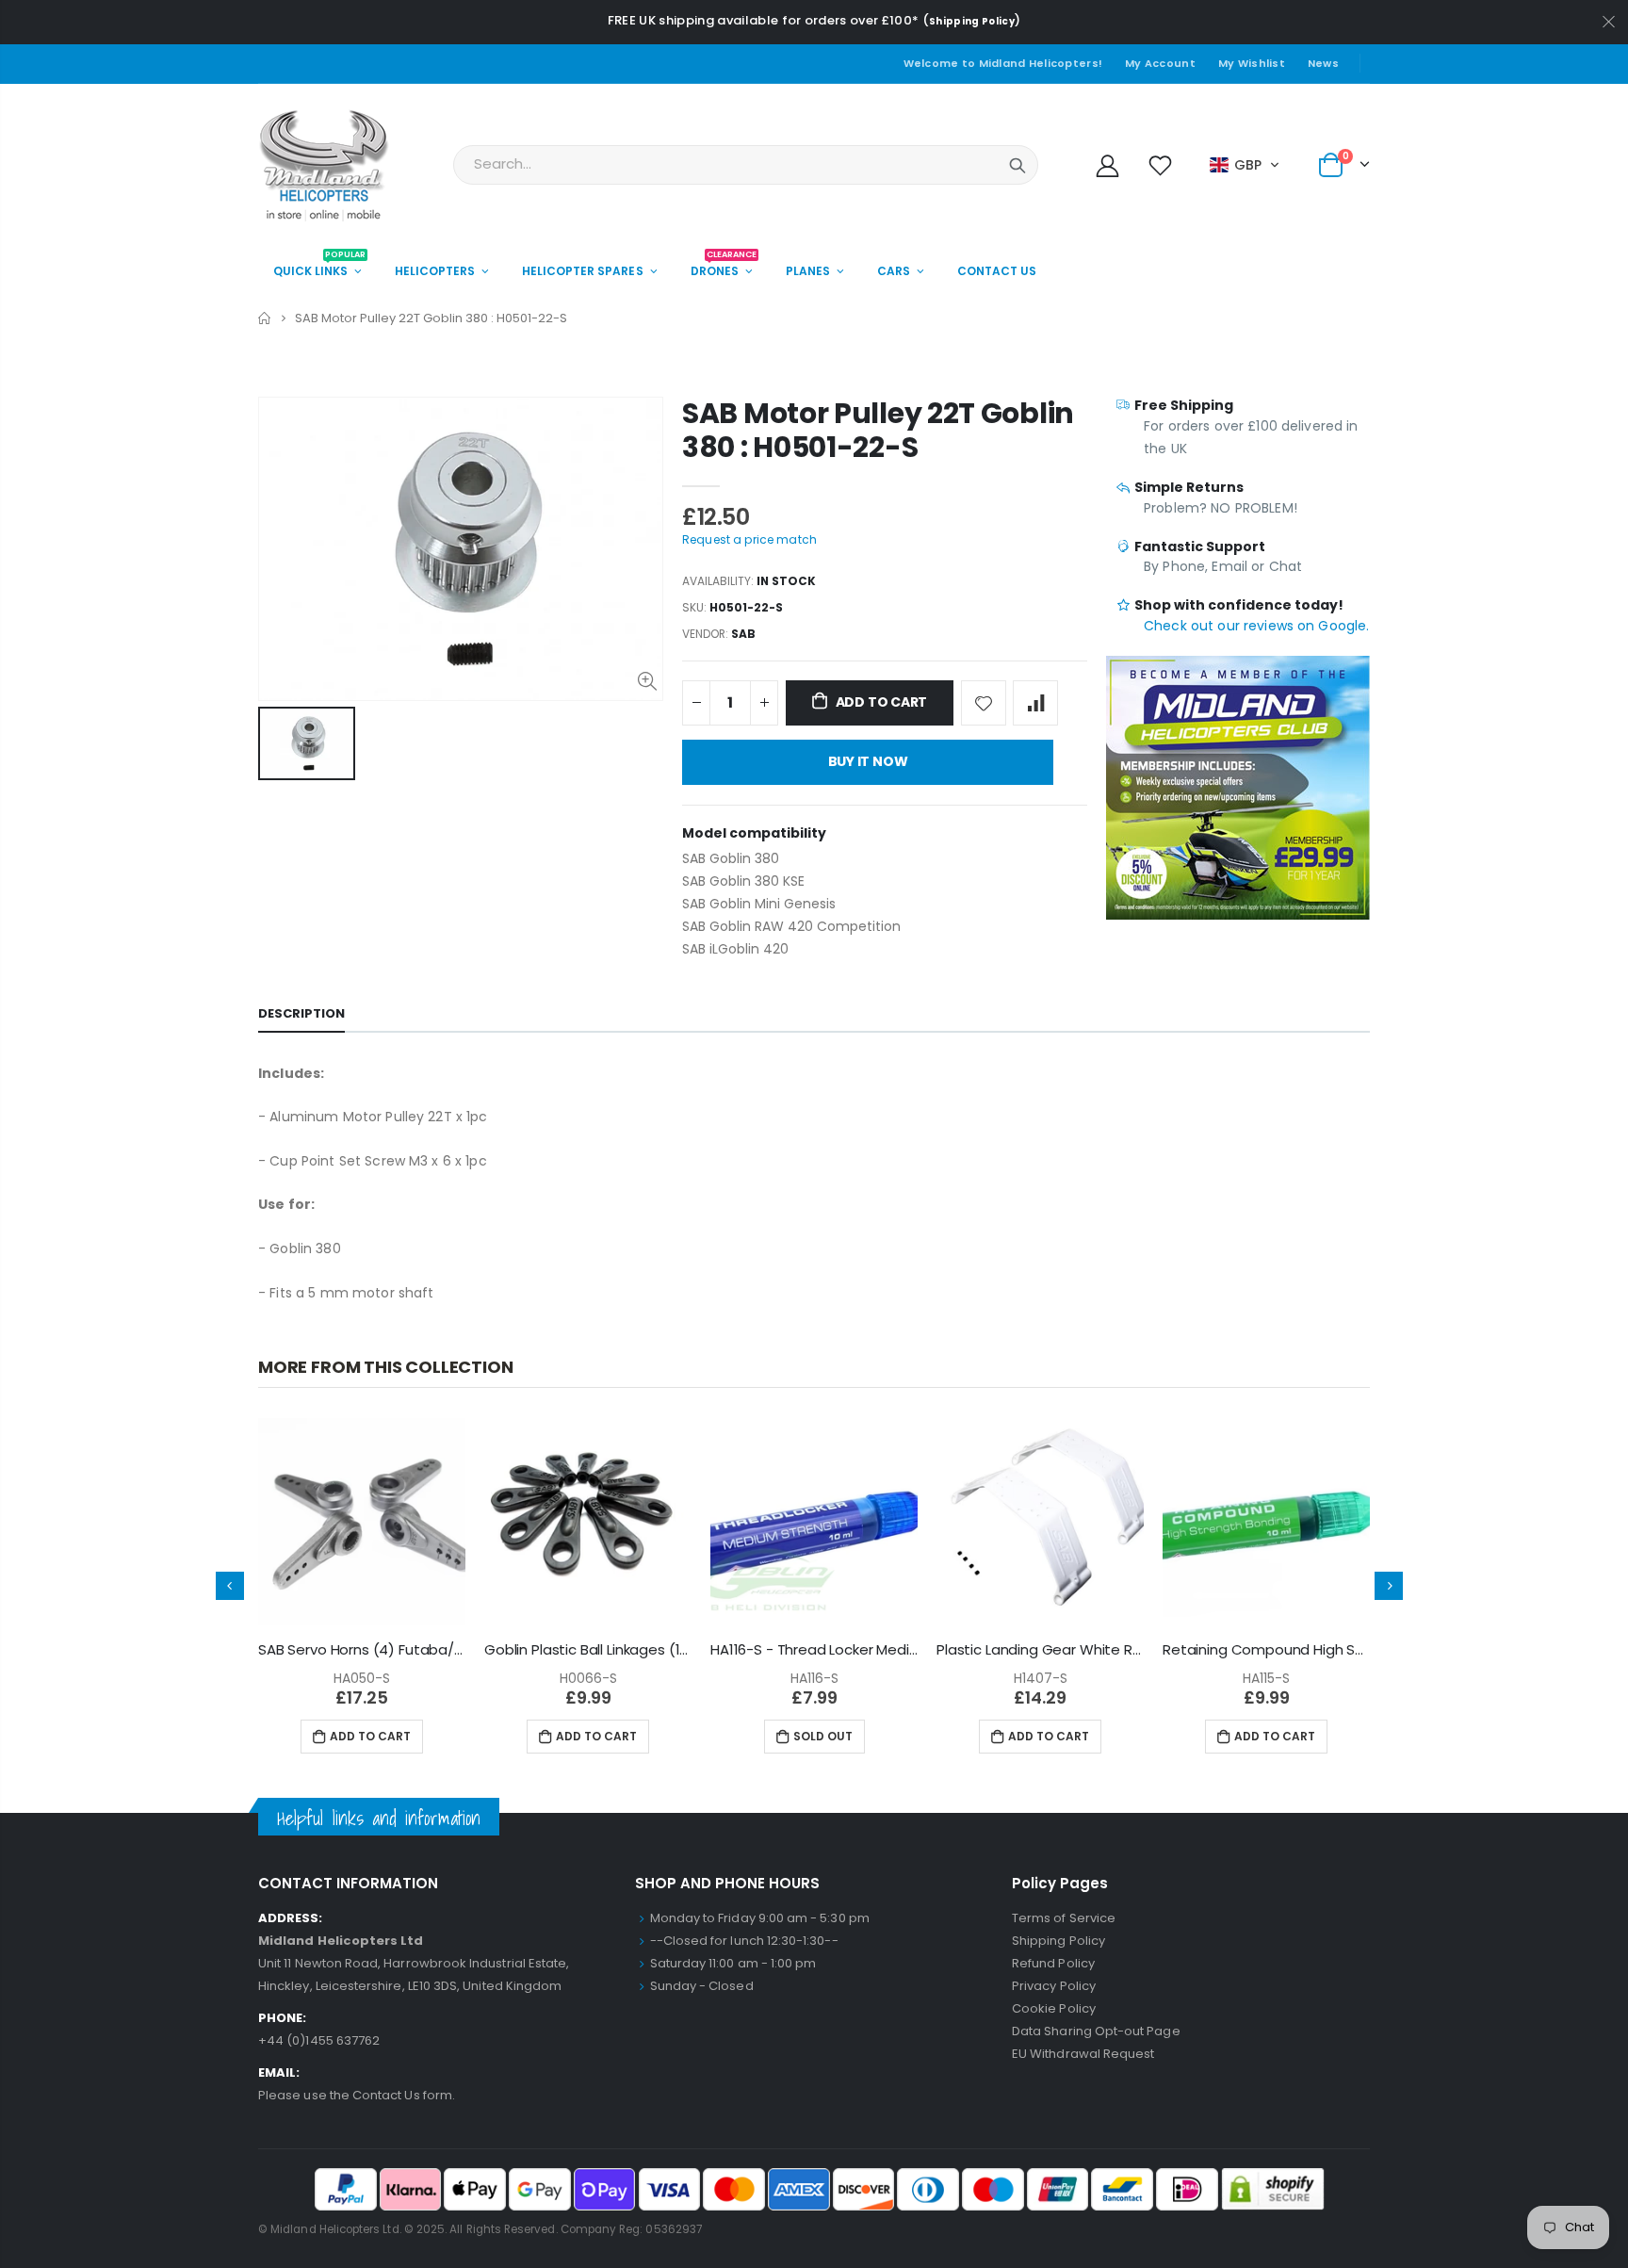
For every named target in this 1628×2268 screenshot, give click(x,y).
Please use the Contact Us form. (357, 2095)
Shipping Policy (972, 21)
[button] (1245, 165)
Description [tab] (301, 1013)
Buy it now (868, 761)
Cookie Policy (1054, 2008)
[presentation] (230, 1586)
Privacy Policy (1054, 1986)
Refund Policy (1053, 1963)
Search (1017, 165)
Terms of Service (1064, 1918)
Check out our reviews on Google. (1256, 626)
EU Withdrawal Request (1083, 2054)
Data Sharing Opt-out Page (1096, 2031)
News (1323, 63)
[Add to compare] (1035, 703)
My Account (1160, 63)
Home (265, 318)
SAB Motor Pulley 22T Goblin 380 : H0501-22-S (878, 430)
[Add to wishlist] (984, 703)
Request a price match (749, 539)
